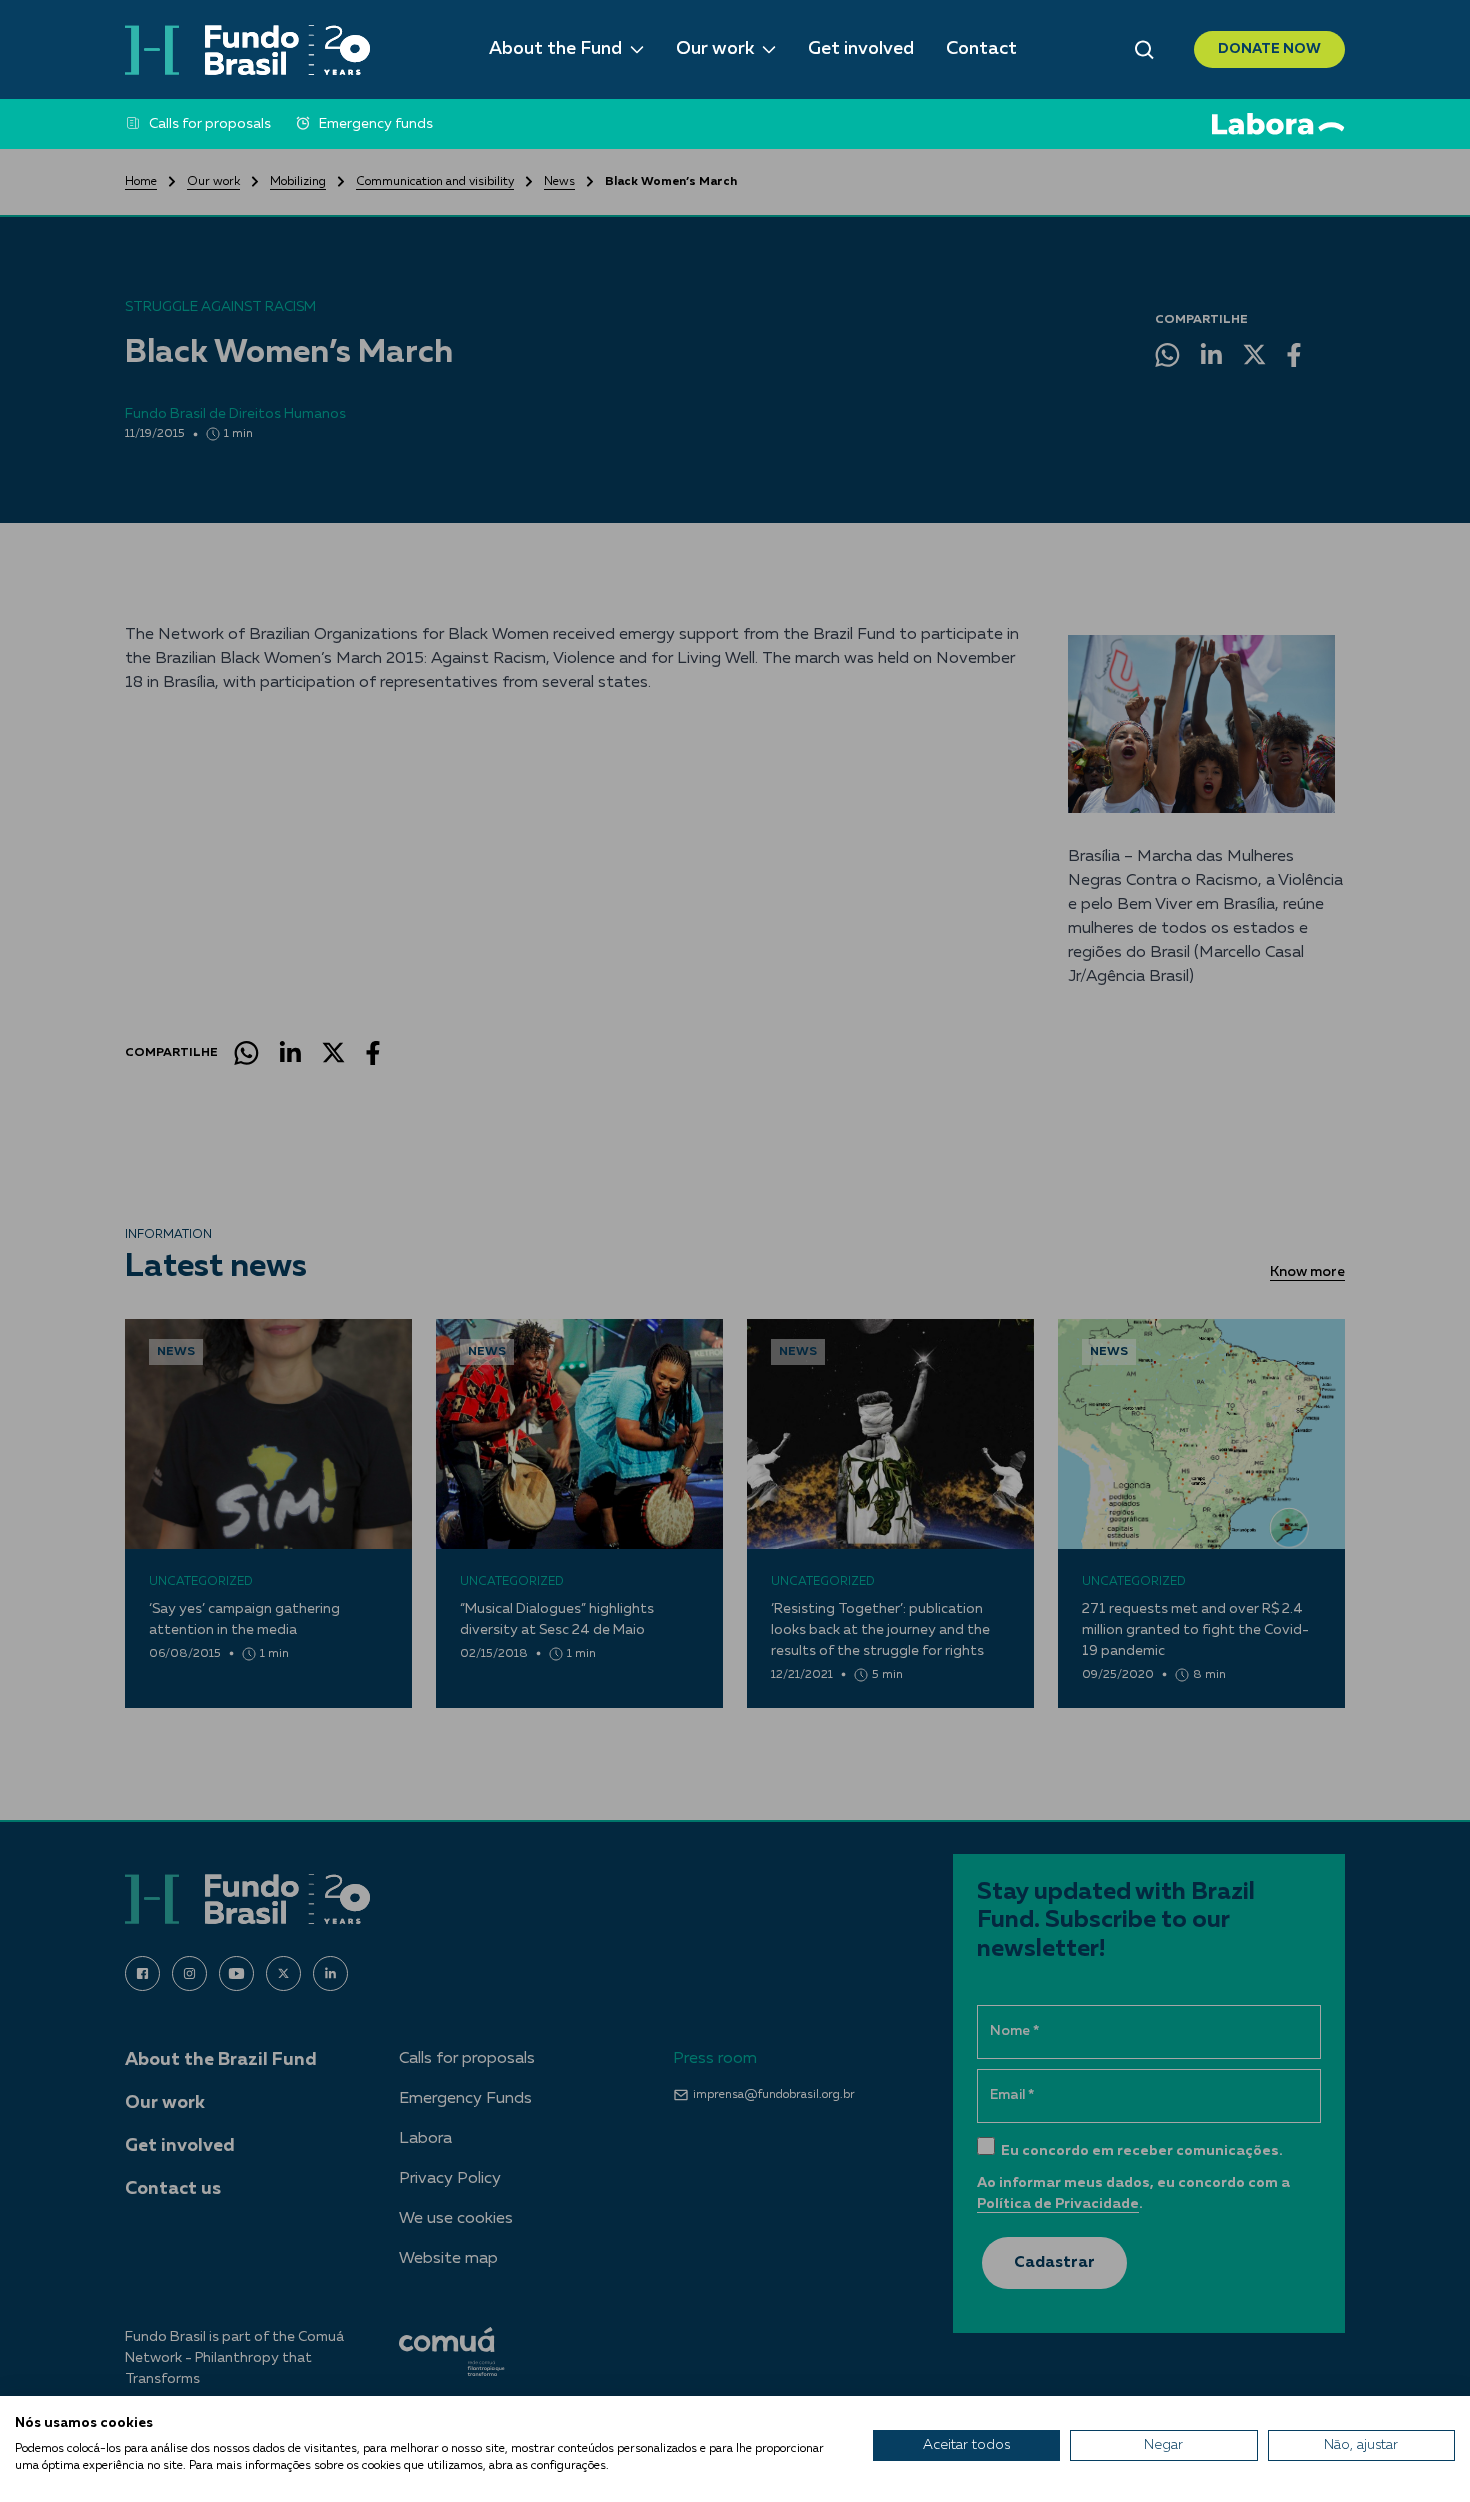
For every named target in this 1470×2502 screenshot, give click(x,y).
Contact (981, 49)
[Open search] (1144, 50)
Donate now (1269, 49)
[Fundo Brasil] (247, 50)
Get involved (861, 49)
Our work (715, 49)
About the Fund (555, 49)
